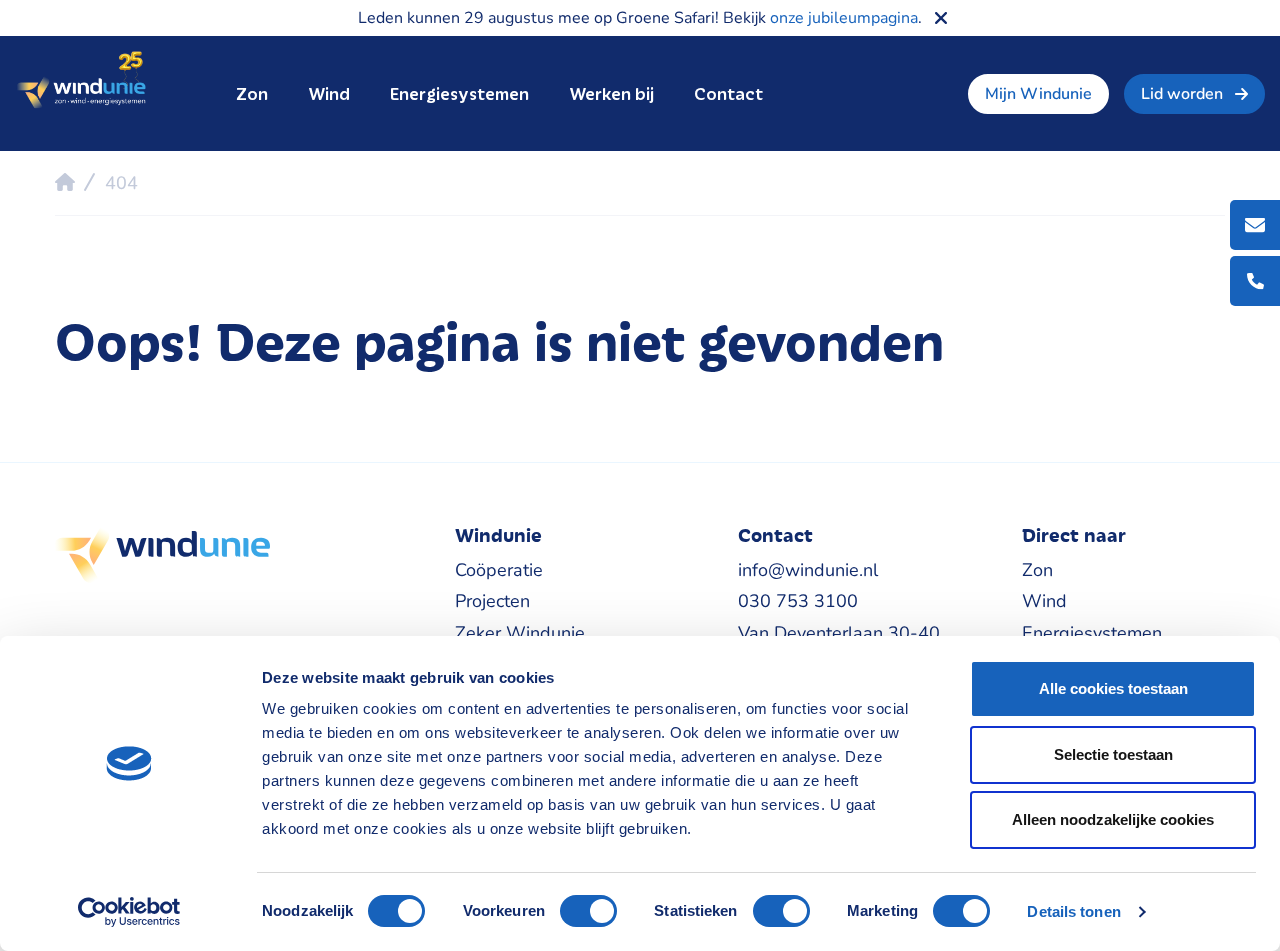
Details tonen (1073, 911)
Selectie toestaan (1113, 754)
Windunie (80, 81)
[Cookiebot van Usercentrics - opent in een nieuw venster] (129, 912)
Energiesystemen (459, 94)
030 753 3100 (798, 601)
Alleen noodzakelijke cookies (1113, 819)
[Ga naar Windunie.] (65, 182)
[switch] (588, 911)
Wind (329, 94)
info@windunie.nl (808, 570)
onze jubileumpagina (844, 18)
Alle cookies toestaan (1113, 688)
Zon (252, 94)
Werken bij (611, 94)
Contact (728, 94)
